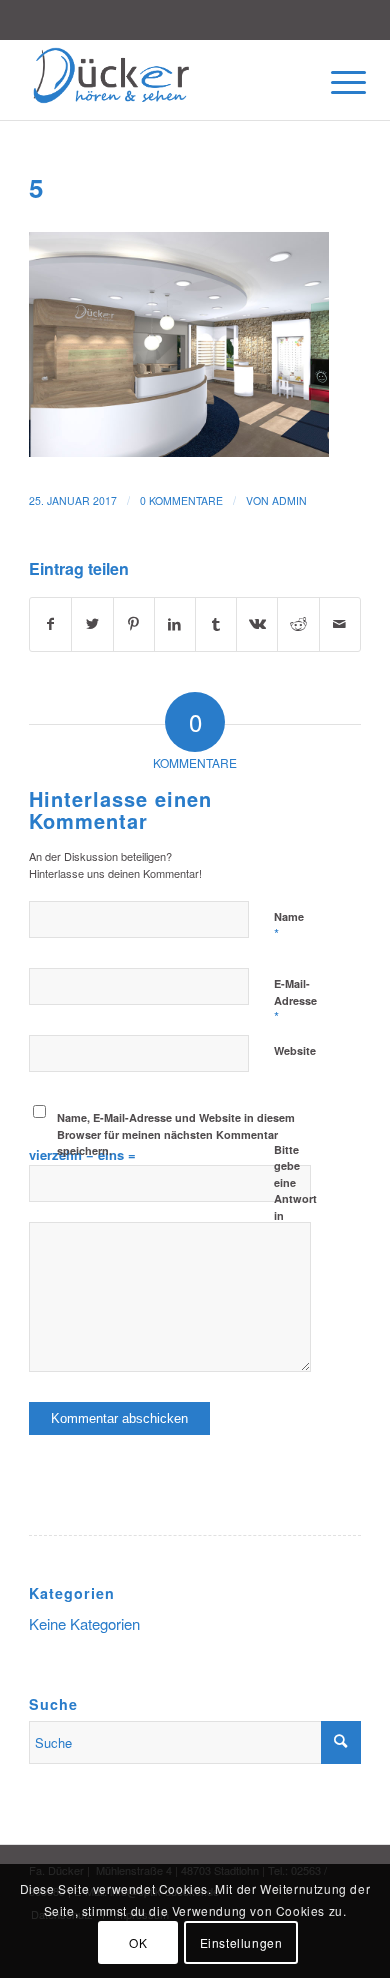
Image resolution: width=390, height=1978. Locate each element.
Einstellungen (241, 1942)
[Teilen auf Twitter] (92, 624)
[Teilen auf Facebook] (50, 624)
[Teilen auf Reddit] (298, 624)
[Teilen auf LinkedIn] (175, 624)
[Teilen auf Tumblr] (216, 624)
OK (138, 1942)
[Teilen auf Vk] (257, 624)
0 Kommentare (181, 500)
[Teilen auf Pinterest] (134, 624)
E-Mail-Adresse (295, 1001)
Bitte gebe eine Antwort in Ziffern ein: (295, 1199)
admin (289, 500)
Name (289, 926)
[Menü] (333, 82)
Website (295, 1050)
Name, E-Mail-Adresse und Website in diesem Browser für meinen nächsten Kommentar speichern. (176, 1134)
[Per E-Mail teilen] (340, 624)
